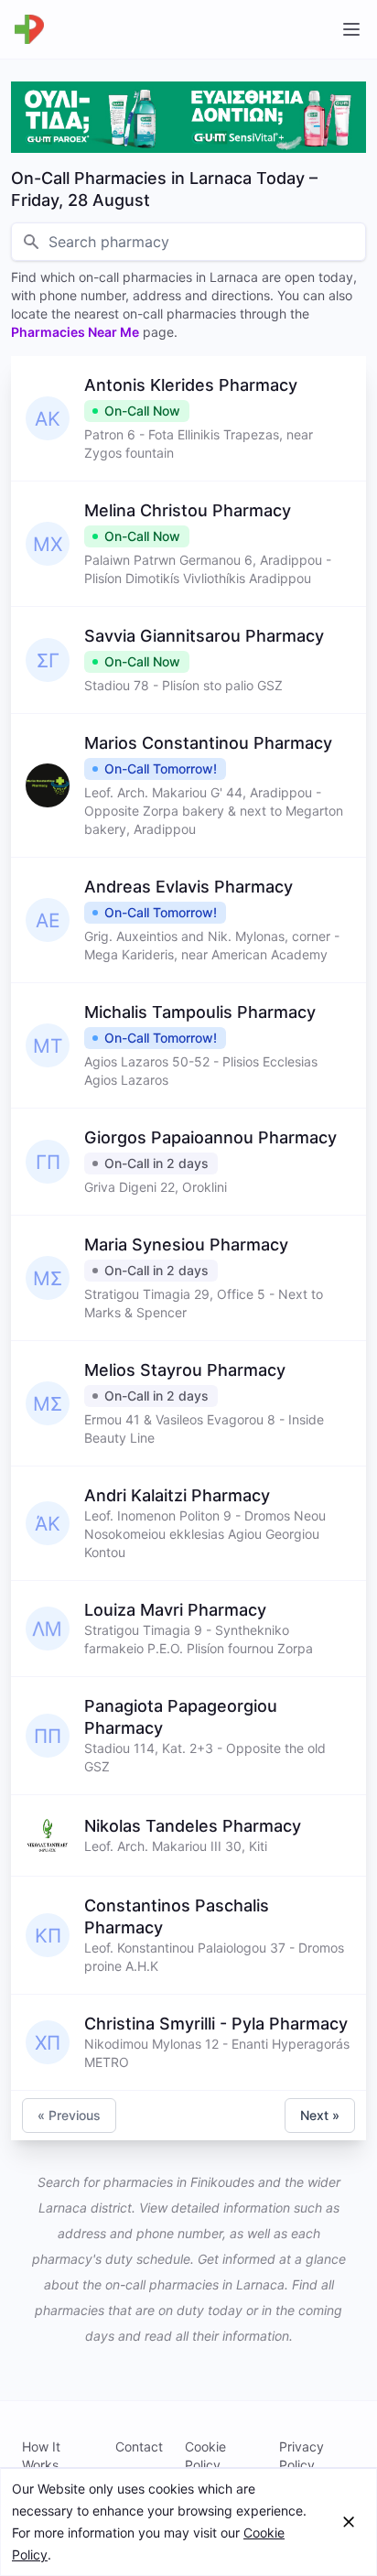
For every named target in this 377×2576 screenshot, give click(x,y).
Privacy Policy (302, 2456)
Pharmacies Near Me (75, 332)
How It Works (41, 2456)
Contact (139, 2446)
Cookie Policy (205, 2456)
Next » (320, 2115)
